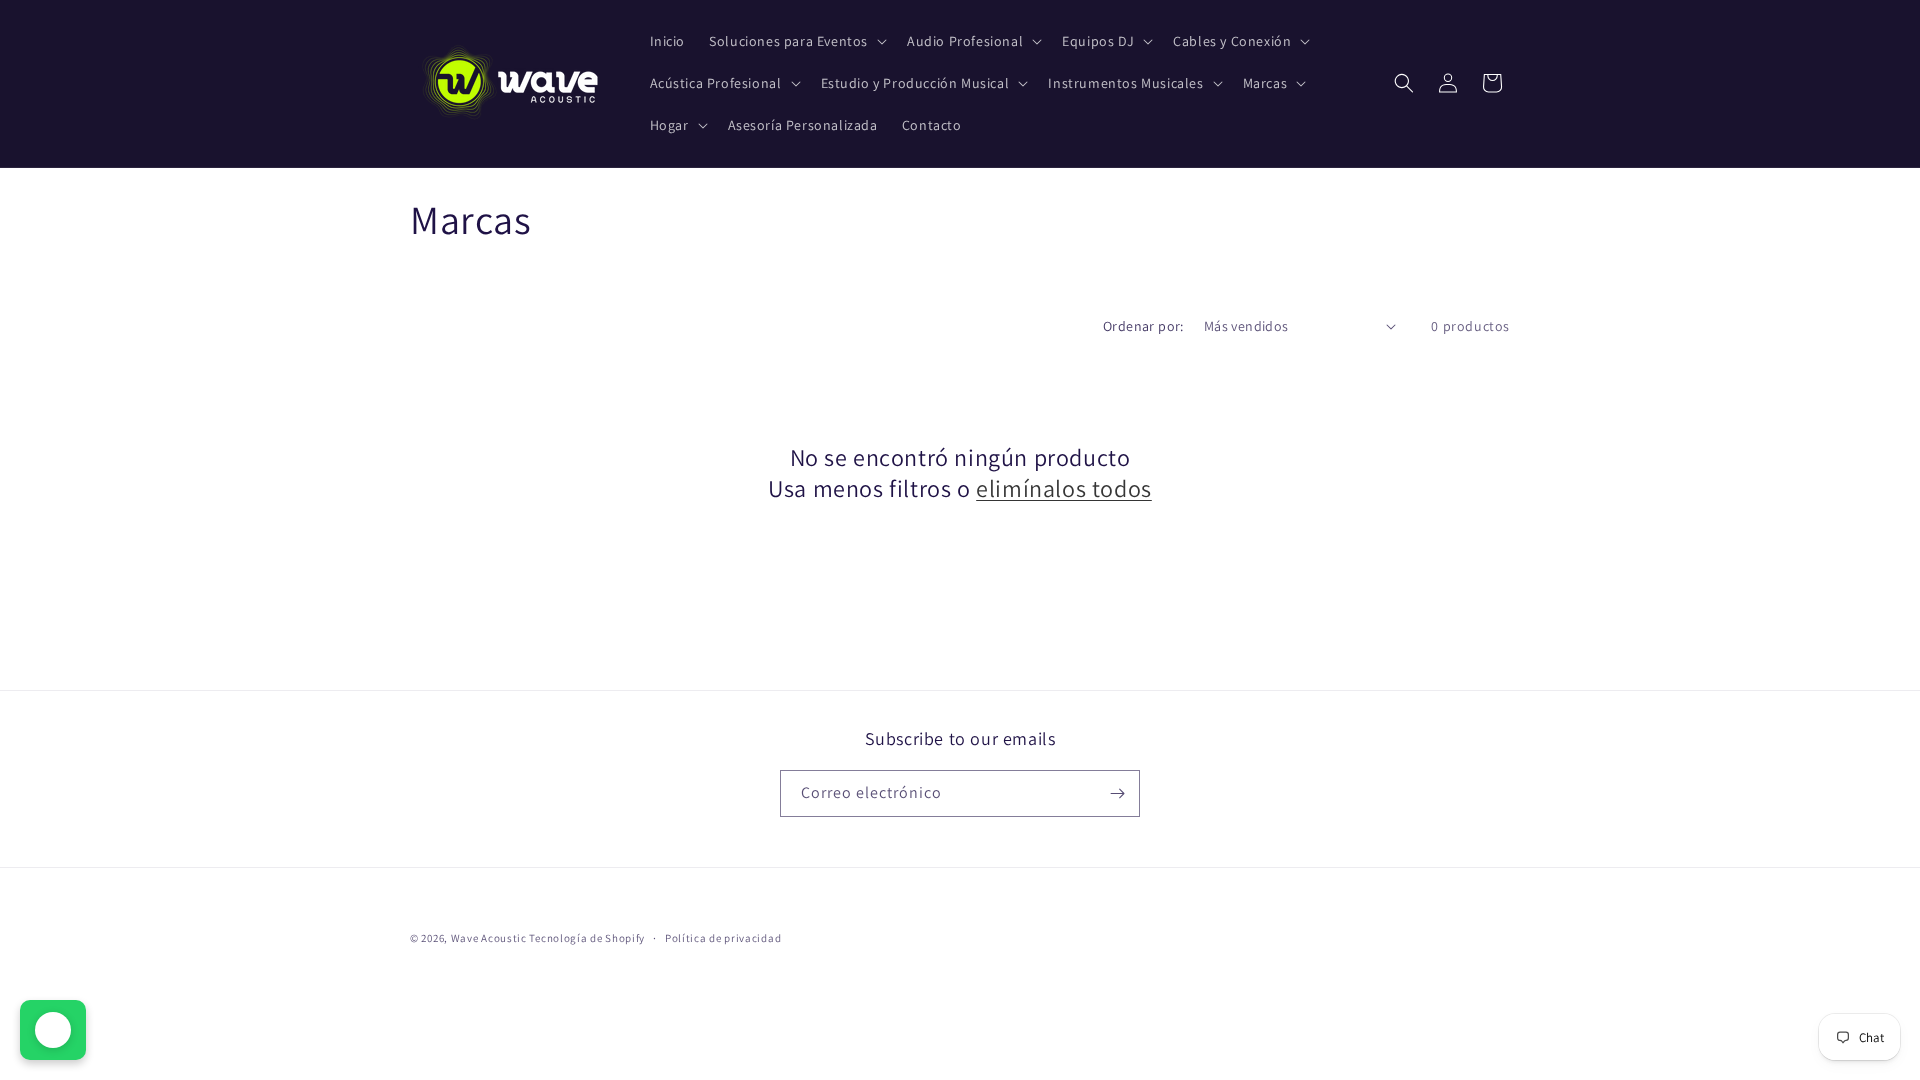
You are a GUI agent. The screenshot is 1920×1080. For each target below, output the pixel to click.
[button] (796, 41)
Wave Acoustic (489, 938)
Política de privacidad (723, 938)
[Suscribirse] (1117, 793)
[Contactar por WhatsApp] (53, 1030)
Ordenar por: (1143, 326)
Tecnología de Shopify (587, 938)
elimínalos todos (1064, 488)
